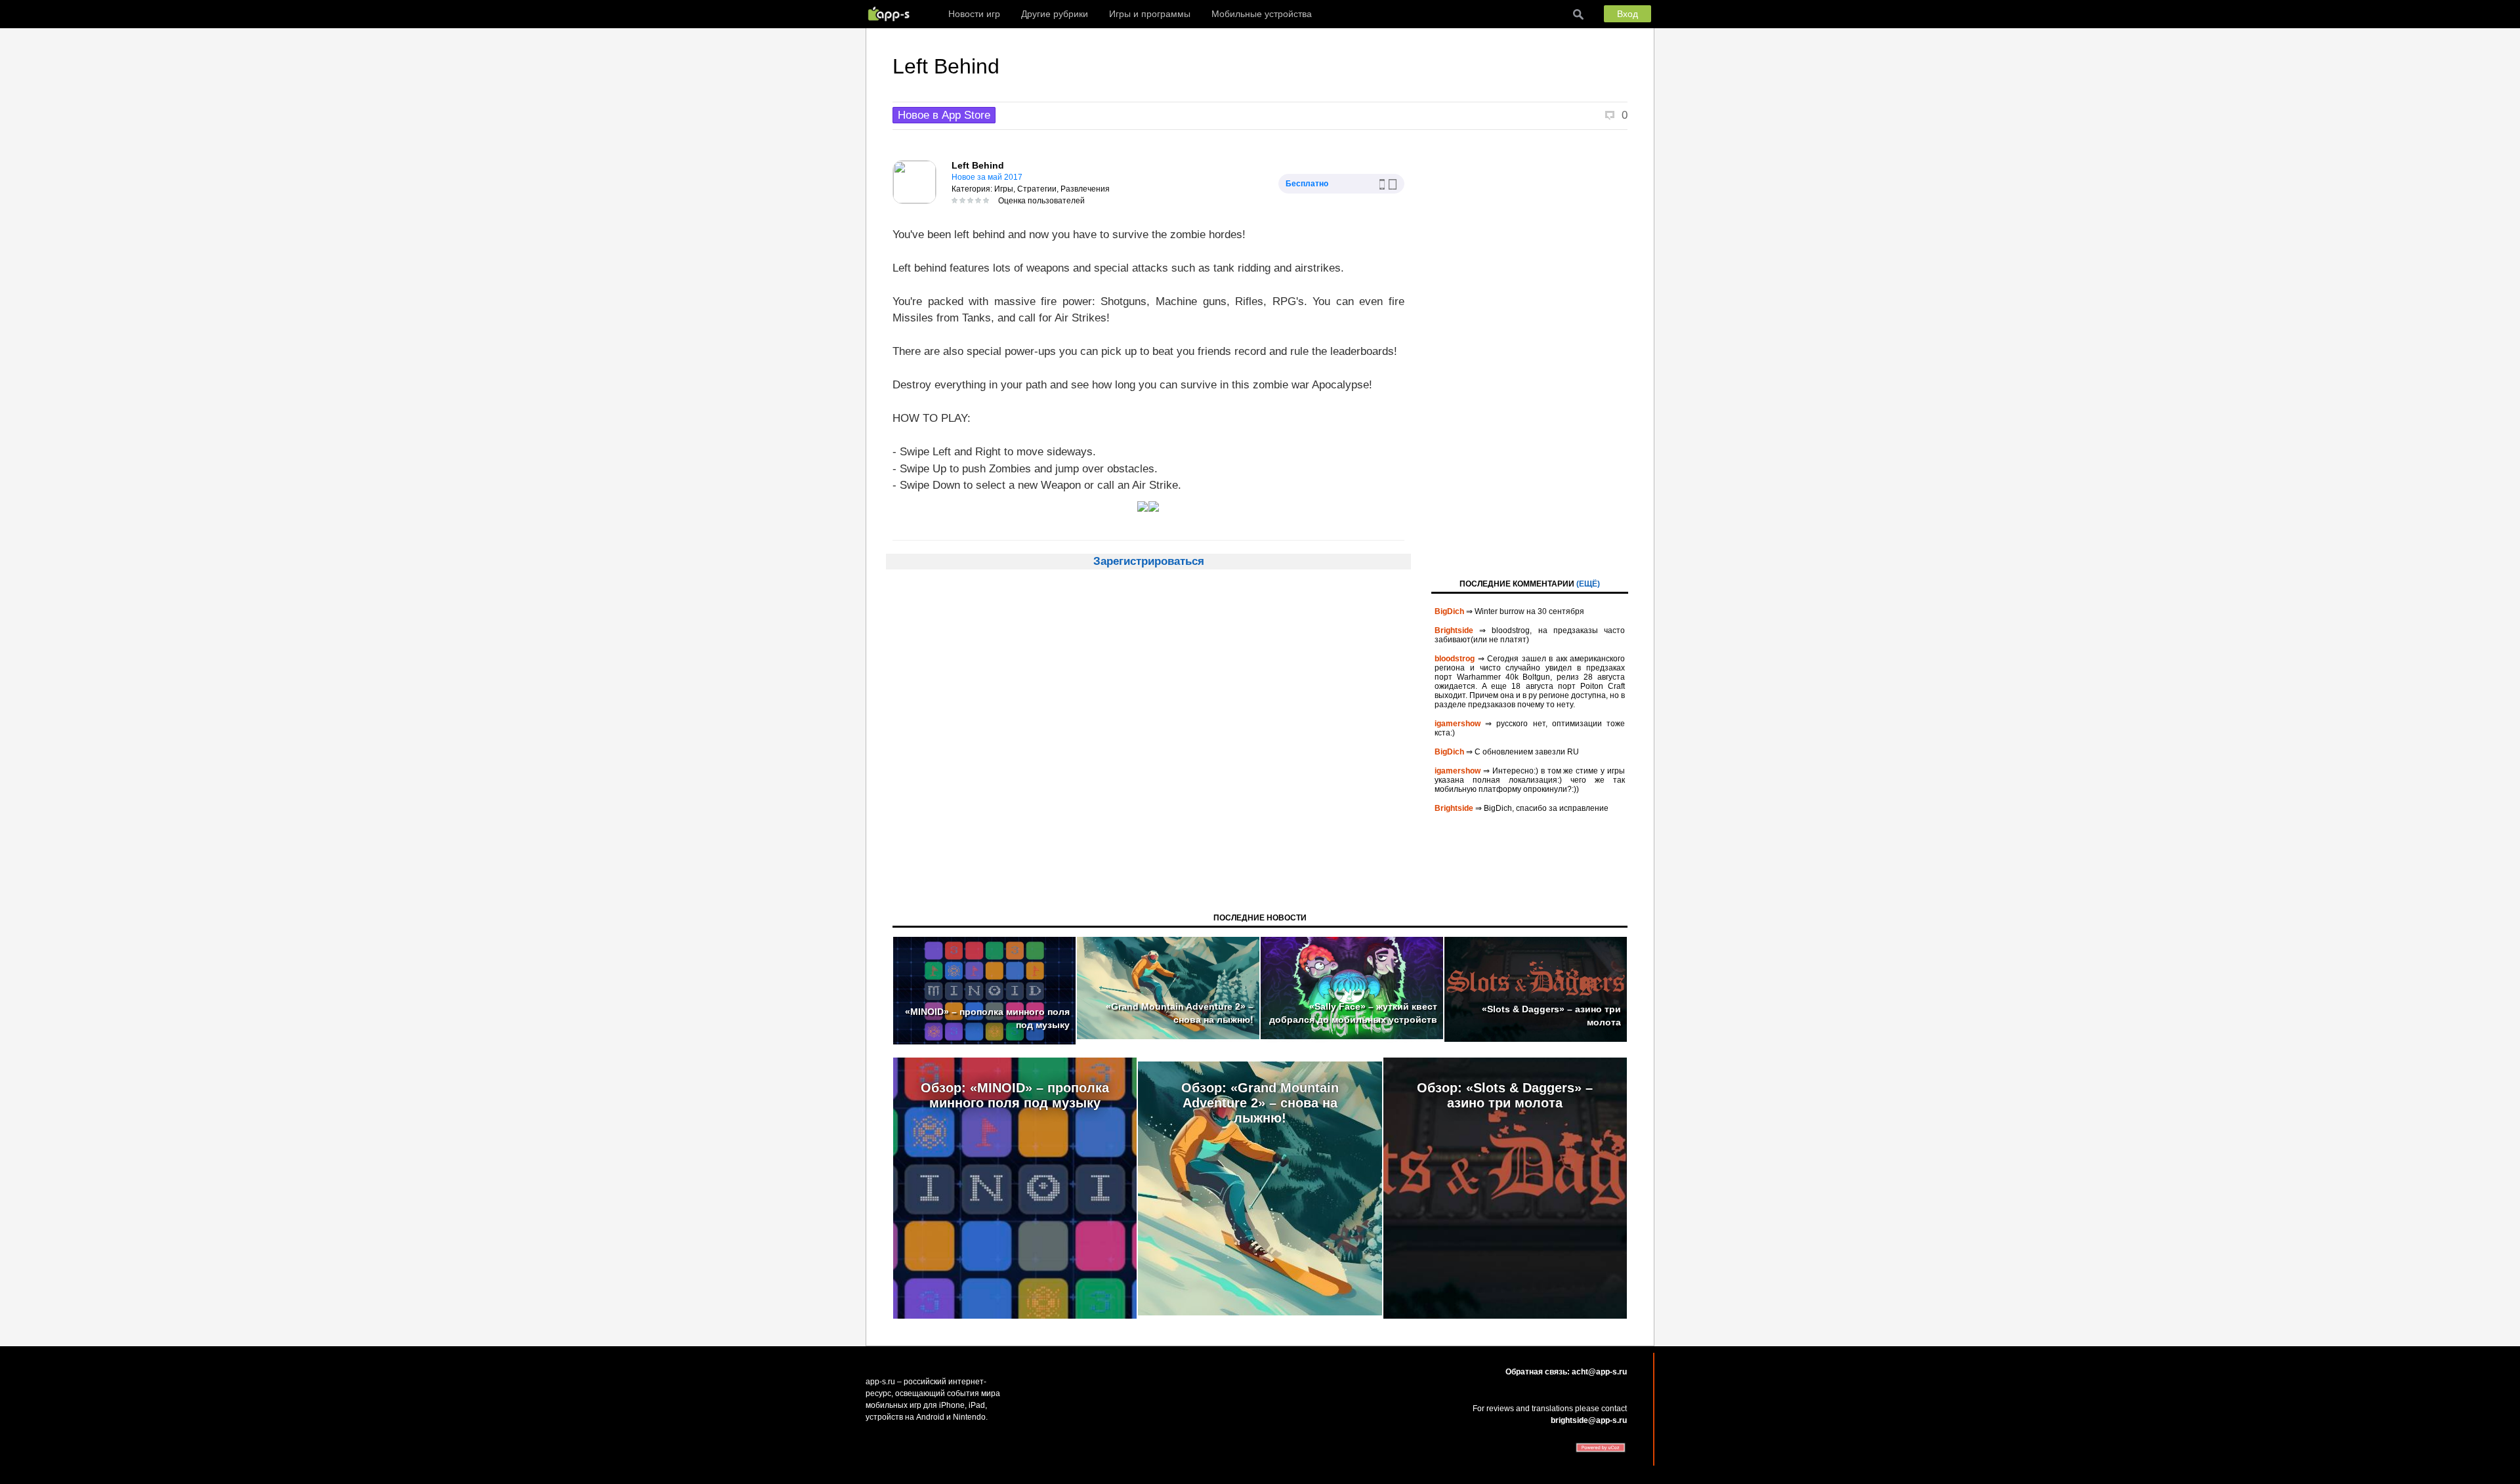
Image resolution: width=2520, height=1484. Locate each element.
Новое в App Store (944, 115)
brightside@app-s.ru (1589, 1420)
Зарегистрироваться (1149, 561)
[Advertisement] (1530, 353)
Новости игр (974, 14)
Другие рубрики (1055, 14)
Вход (1627, 14)
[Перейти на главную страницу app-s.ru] (892, 14)
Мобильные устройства (1262, 14)
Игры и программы (1150, 14)
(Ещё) (1588, 584)
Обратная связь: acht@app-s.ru (1566, 1372)
